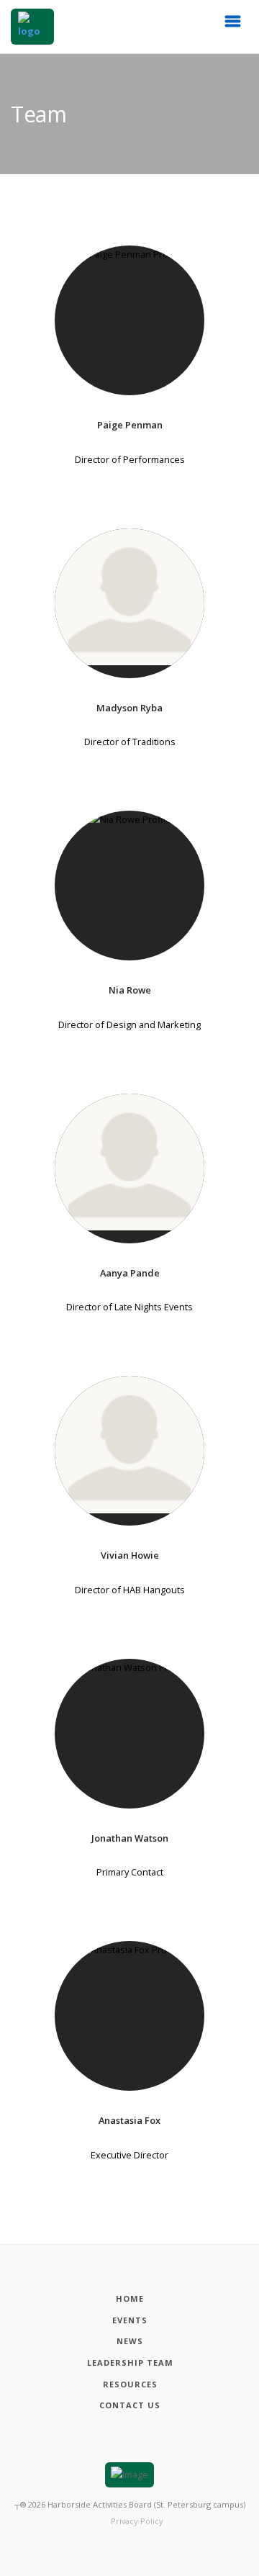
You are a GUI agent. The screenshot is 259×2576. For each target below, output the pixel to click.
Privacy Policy (137, 2521)
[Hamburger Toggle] (233, 25)
